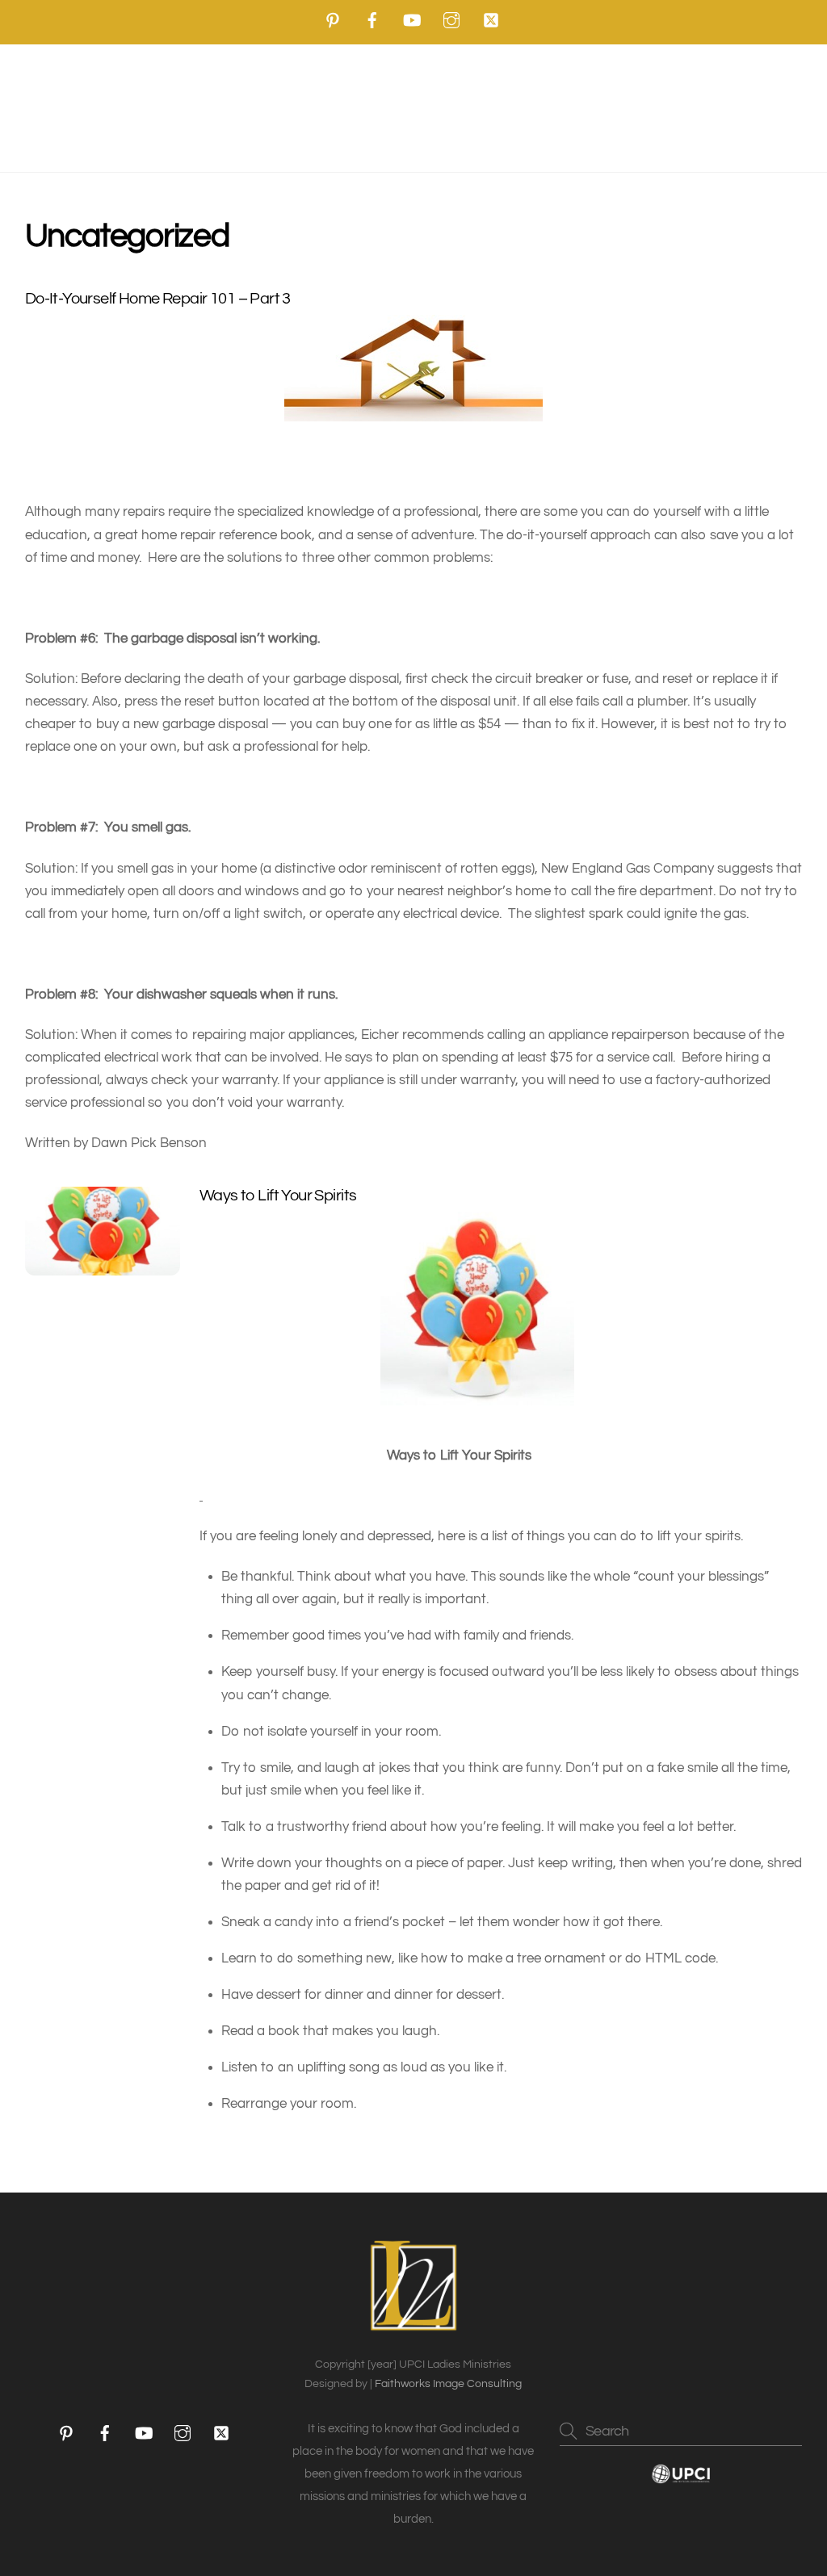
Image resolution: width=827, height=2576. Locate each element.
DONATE (451, 106)
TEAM (125, 106)
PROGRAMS (206, 106)
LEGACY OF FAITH (586, 106)
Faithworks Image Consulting (448, 2384)
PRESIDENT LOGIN (727, 106)
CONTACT (413, 142)
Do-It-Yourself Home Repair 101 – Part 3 (158, 299)
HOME (62, 106)
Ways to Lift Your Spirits (278, 1196)
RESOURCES (334, 106)
